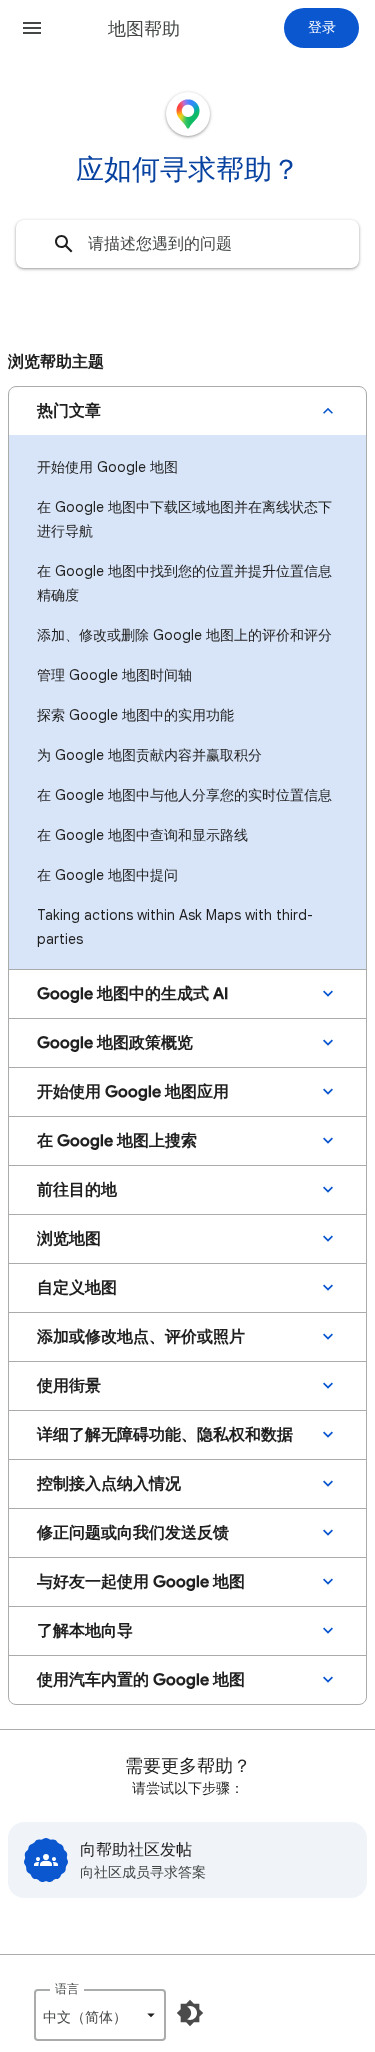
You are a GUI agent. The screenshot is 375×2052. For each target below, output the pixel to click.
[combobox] (187, 244)
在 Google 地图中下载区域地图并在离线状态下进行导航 (184, 519)
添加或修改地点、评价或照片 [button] (141, 1337)
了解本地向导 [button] (85, 1631)
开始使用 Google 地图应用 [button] (133, 1092)
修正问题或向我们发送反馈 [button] (133, 1533)
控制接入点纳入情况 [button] (109, 1484)
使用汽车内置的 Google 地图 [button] (141, 1680)
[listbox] (100, 2015)
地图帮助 (144, 29)
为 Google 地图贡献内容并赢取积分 (149, 755)
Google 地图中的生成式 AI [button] (132, 994)
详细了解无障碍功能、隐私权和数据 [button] (165, 1435)
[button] (32, 28)
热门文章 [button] (69, 411)
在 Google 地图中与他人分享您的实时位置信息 (184, 795)
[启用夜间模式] (190, 2013)
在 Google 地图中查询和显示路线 (142, 835)
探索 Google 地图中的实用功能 (135, 715)
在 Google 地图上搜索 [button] (117, 1141)
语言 (67, 1988)
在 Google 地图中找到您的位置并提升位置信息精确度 (184, 583)
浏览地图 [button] (69, 1239)
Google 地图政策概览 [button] (115, 1043)
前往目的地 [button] (77, 1190)
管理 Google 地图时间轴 (114, 675)
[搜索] (64, 244)
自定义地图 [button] (77, 1288)
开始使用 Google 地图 (107, 467)
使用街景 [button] (69, 1386)
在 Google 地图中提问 (107, 875)
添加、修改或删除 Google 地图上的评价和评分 (184, 635)
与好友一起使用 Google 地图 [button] (141, 1582)
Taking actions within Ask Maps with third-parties (175, 927)
